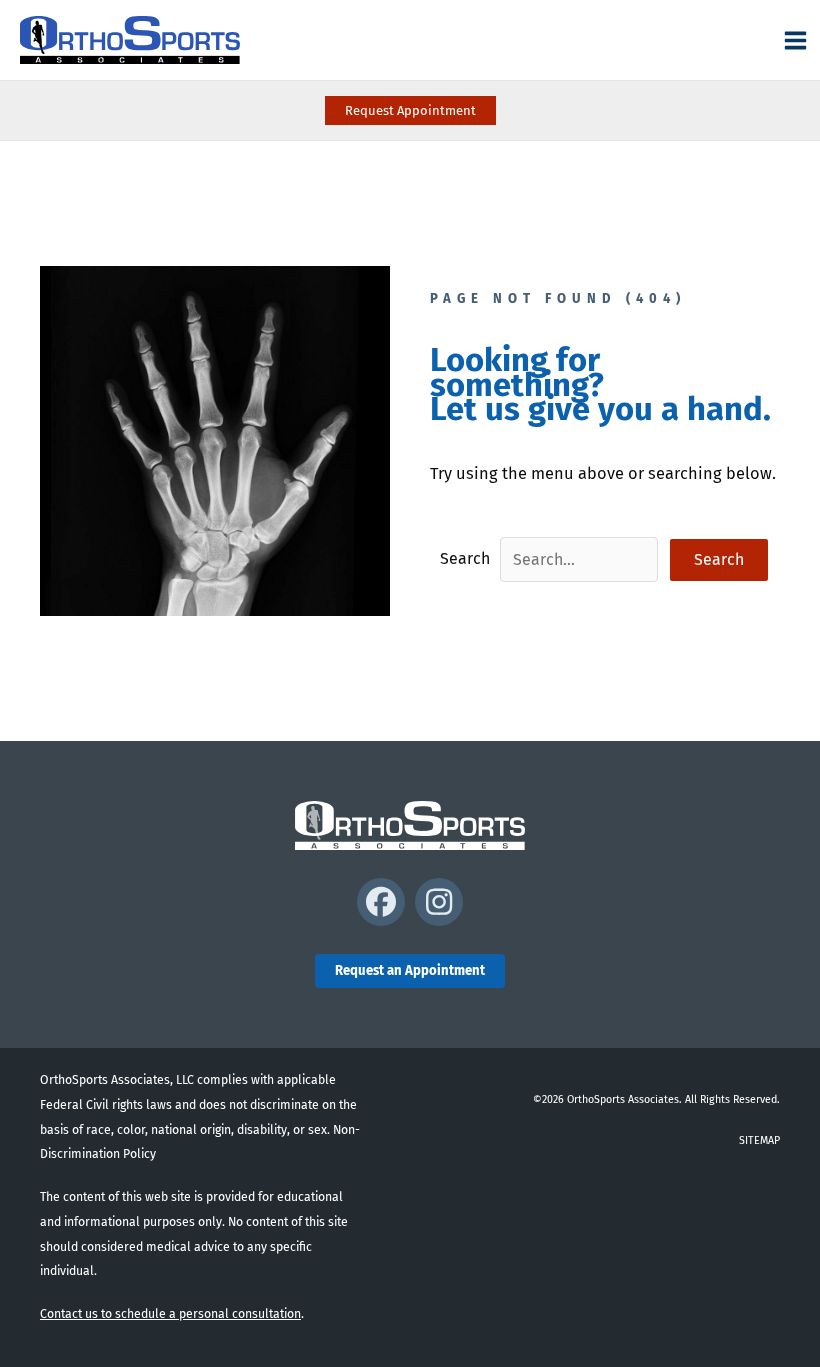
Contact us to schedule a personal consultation (170, 1313)
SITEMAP (759, 1140)
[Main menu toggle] (795, 40)
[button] (410, 110)
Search (465, 558)
